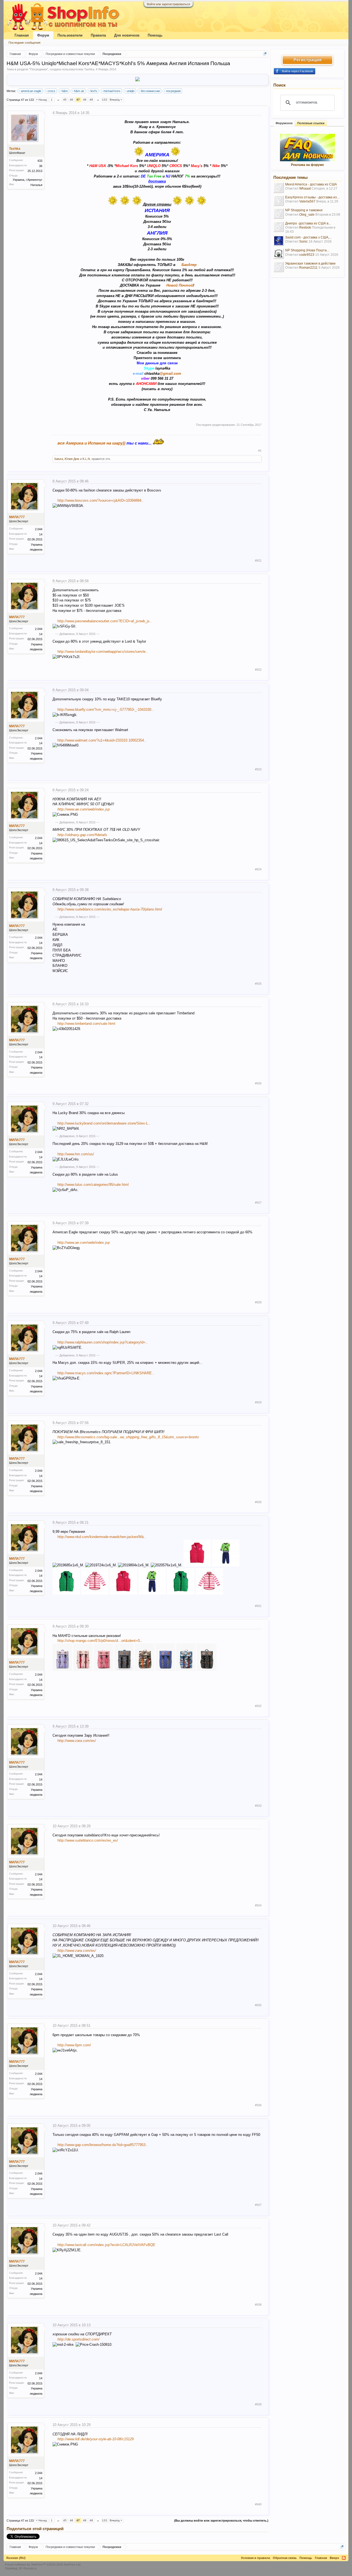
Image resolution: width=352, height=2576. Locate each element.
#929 (258, 1402)
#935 (258, 2005)
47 (78, 100)
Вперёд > (116, 100)
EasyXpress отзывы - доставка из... (312, 197)
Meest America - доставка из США (311, 184)
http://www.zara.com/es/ (77, 1741)
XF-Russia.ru (28, 2568)
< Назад (41, 100)
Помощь (155, 35)
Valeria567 (307, 201)
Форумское (284, 123)
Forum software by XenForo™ (43, 2564)
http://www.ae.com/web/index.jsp (84, 809)
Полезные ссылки (311, 123)
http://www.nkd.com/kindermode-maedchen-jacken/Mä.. (102, 1537)
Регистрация (307, 60)
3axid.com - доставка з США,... (308, 237)
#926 (258, 1083)
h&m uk (79, 91)
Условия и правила (255, 2558)
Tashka (89, 69)
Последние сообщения (24, 43)
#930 (258, 1502)
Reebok (305, 227)
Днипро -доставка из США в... (308, 223)
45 (65, 100)
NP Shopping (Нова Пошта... (307, 250)
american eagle (31, 91)
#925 (258, 984)
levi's (94, 91)
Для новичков (127, 35)
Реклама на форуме (307, 165)
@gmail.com (170, 374)
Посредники (39, 69)
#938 (258, 2305)
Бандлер (189, 265)
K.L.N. (87, 459)
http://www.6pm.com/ (74, 2045)
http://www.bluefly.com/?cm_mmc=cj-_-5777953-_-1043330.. (105, 710)
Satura (59, 459)
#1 (260, 451)
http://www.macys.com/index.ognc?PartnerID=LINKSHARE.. (106, 1373)
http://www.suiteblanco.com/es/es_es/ (88, 1840)
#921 (258, 560)
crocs (51, 91)
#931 (258, 1606)
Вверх (334, 2558)
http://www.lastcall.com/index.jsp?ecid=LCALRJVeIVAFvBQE (106, 2245)
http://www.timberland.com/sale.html (86, 1024)
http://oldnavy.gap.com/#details (82, 835)
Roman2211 (308, 268)
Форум (43, 35)
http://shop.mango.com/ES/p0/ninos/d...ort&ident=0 (99, 1641)
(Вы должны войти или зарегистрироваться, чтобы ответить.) (221, 2521)
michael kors (112, 91)
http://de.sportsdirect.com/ (79, 2339)
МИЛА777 (17, 517)
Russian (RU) (16, 2558)
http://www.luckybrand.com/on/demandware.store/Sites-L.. (104, 1123)
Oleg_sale (307, 215)
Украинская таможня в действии (310, 263)
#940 (258, 2504)
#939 (258, 2404)
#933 (258, 1806)
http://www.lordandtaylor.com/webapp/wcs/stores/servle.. (103, 652)
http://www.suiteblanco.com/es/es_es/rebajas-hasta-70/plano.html (110, 909)
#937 (258, 2205)
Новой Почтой (180, 285)
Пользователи (70, 35)
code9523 (307, 255)
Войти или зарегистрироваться (168, 4)
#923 (258, 769)
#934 (258, 1905)
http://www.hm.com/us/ (76, 1154)
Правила (98, 35)
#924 (258, 869)
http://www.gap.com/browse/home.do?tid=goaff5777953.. (103, 2145)
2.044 (39, 529)
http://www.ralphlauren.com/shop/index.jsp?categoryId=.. (103, 1342)
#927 (258, 1203)
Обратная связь (285, 2558)
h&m (65, 91)
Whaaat (305, 188)
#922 (258, 670)
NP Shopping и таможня (304, 210)
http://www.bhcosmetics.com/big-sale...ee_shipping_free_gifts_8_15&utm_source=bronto (128, 1437)
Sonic (303, 241)
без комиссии (150, 91)
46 (71, 100)
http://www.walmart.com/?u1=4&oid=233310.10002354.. (102, 740)
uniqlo (131, 91)
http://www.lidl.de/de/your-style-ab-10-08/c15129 (96, 2439)
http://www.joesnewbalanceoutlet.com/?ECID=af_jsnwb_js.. (105, 621)
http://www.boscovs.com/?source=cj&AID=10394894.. (101, 500)
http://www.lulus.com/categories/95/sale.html (93, 1185)
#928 (258, 1302)
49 (91, 100)
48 (85, 100)
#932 (258, 1706)
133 (105, 100)
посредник (173, 91)
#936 (258, 2105)
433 (40, 161)
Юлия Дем (72, 459)
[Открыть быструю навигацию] (265, 54)
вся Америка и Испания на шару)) (91, 443)
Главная (22, 35)
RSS (344, 2558)
